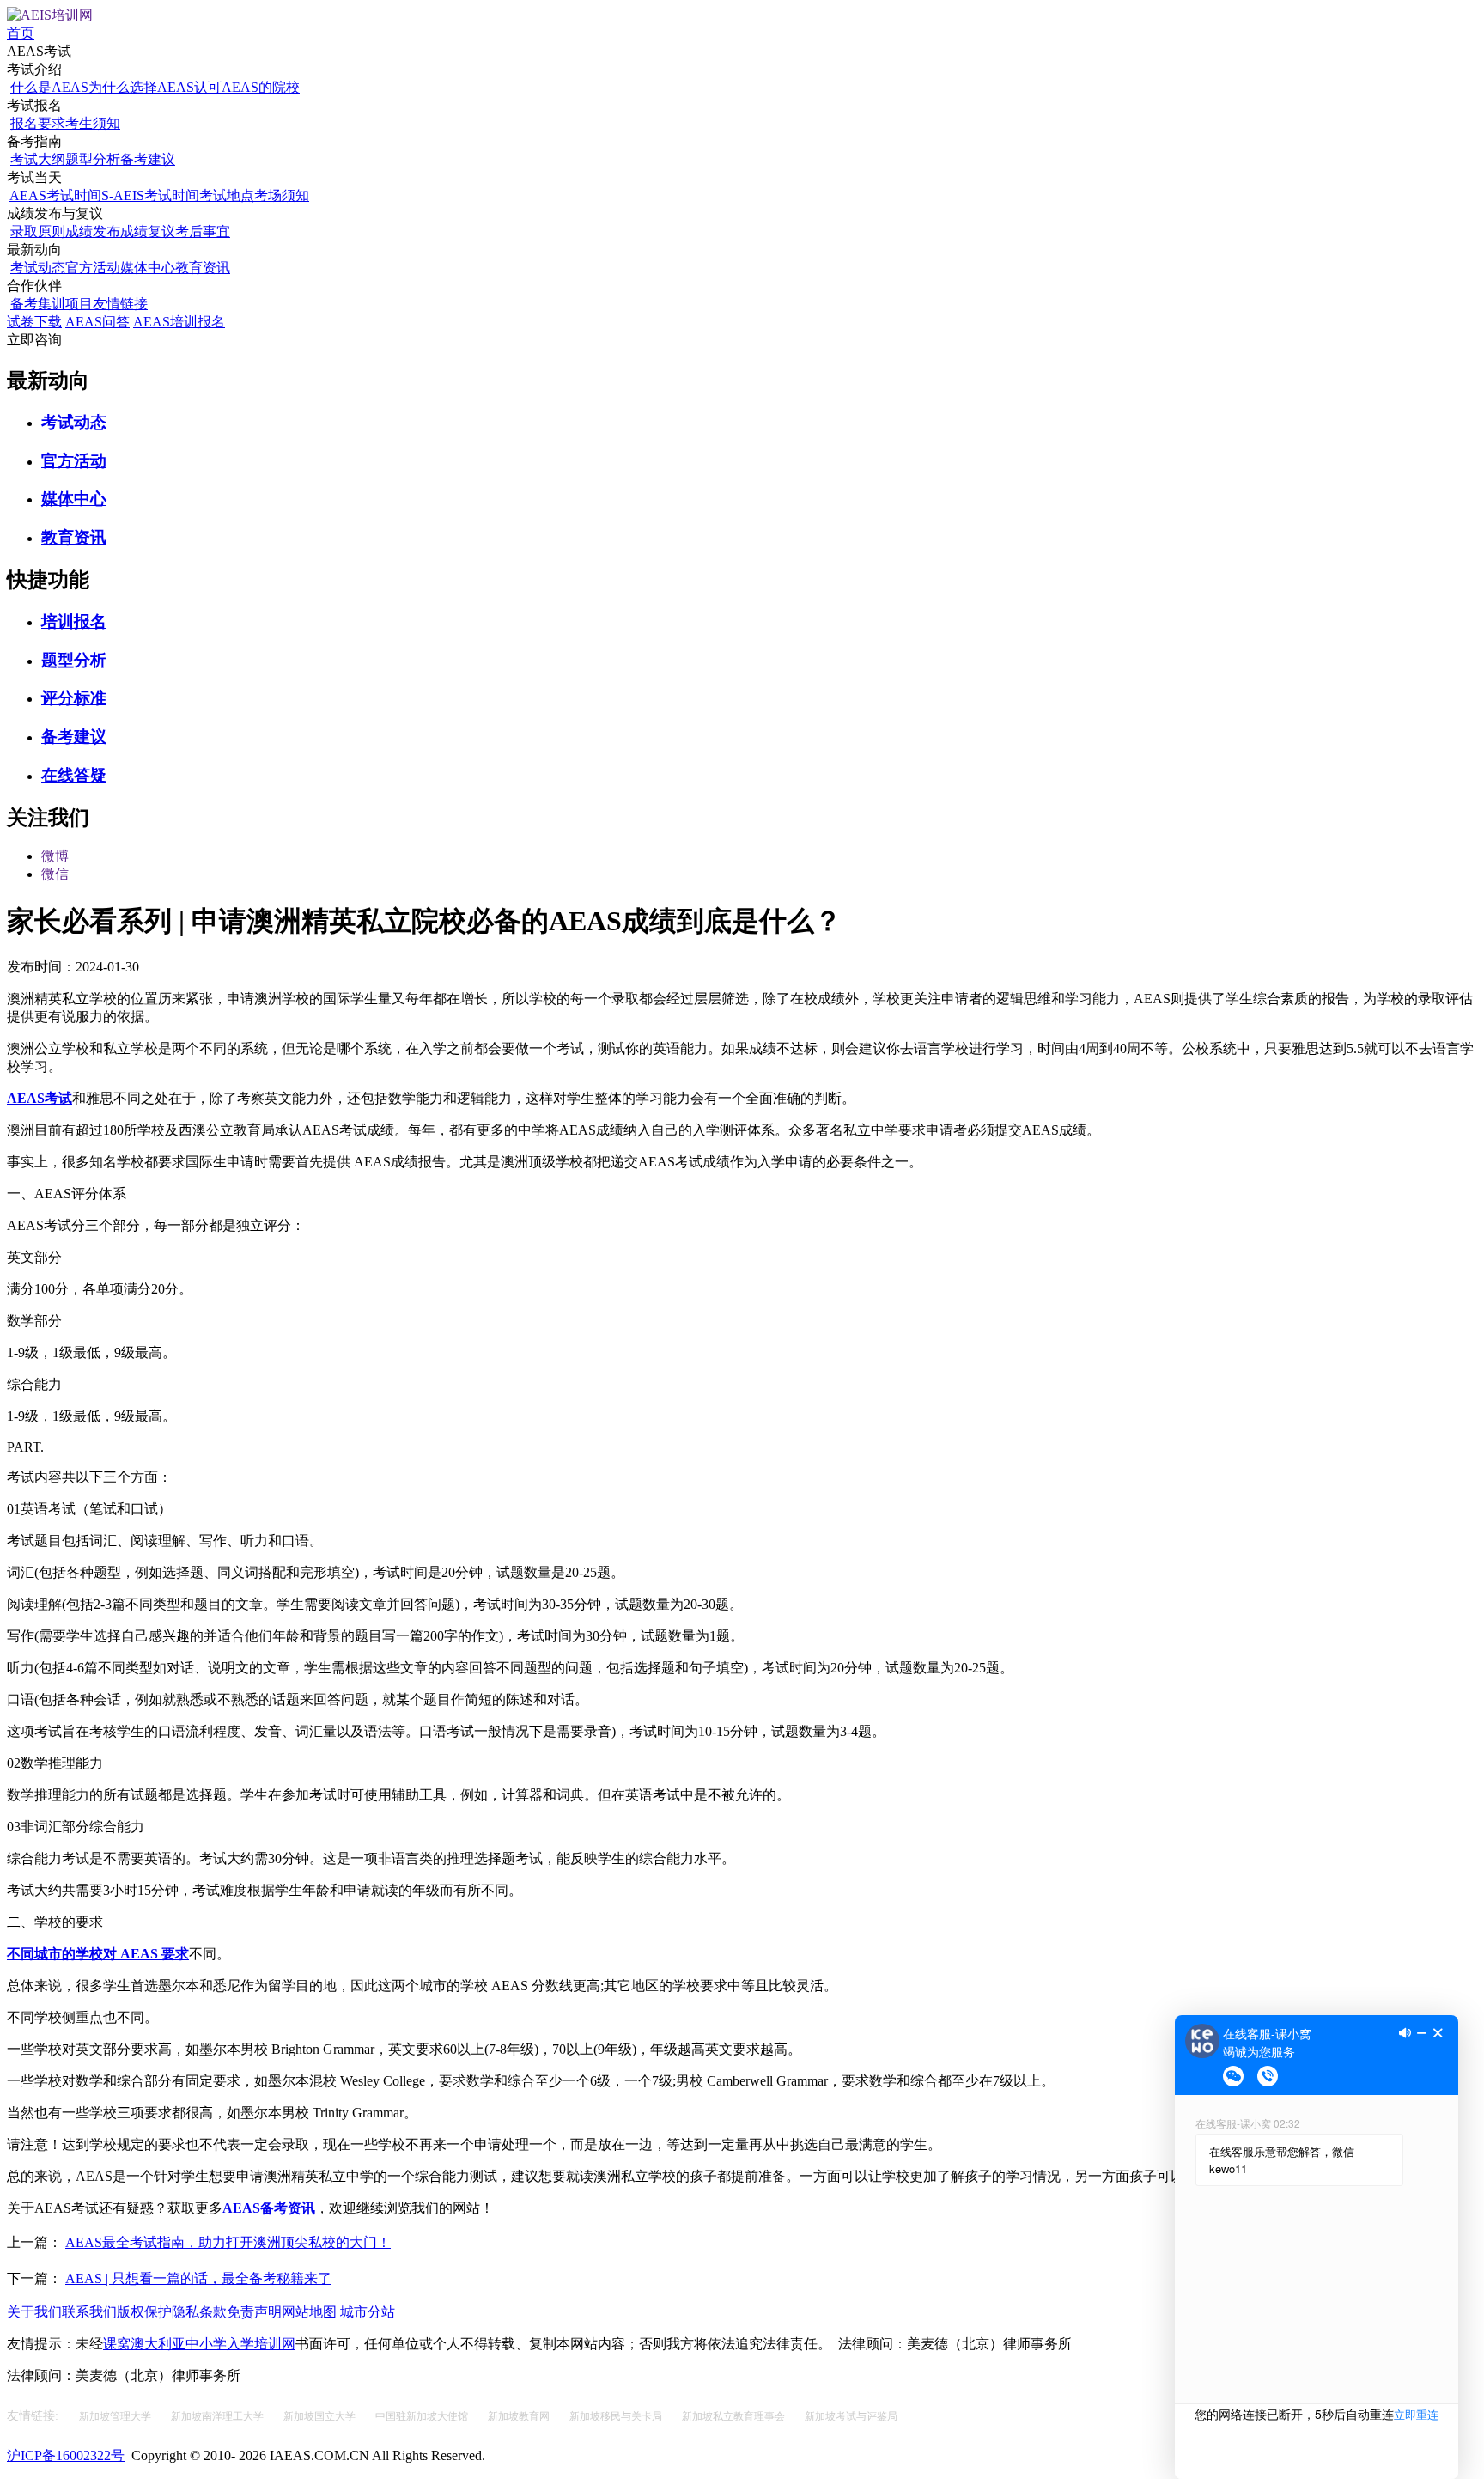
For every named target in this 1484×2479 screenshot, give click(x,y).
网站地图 (309, 2312)
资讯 (301, 2208)
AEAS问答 (97, 322)
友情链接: (33, 2416)
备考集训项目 (52, 304)
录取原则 (38, 231)
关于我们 (34, 2312)
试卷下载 (34, 322)
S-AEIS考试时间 (150, 195)
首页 (21, 33)
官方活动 (93, 268)
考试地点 (227, 195)
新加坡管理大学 (116, 2416)
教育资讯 (203, 268)
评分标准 (74, 698)
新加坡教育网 (520, 2416)
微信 (55, 874)
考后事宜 (203, 231)
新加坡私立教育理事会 (735, 2416)
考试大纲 (38, 159)
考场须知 (282, 195)
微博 (55, 856)
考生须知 (93, 123)
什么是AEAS (49, 87)
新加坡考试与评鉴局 (851, 2416)
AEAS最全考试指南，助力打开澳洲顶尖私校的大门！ (228, 2242)
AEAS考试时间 (55, 195)
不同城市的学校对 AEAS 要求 (98, 1954)
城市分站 (368, 2312)
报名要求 (38, 123)
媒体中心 (148, 268)
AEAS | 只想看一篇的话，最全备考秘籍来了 (198, 2278)
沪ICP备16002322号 (66, 2455)
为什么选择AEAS (141, 87)
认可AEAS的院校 (247, 87)
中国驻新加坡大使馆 (423, 2416)
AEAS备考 (255, 2208)
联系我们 (89, 2312)
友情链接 (120, 304)
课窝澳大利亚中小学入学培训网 (199, 2344)
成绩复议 (148, 231)
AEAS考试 (40, 1098)
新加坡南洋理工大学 (219, 2416)
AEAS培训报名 (179, 322)
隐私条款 (199, 2312)
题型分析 (93, 159)
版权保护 (144, 2312)
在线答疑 (74, 775)
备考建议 (148, 159)
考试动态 (38, 268)
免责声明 (254, 2312)
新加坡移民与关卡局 (617, 2416)
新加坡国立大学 (321, 2416)
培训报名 (74, 621)
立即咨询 (34, 340)
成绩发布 (93, 231)
